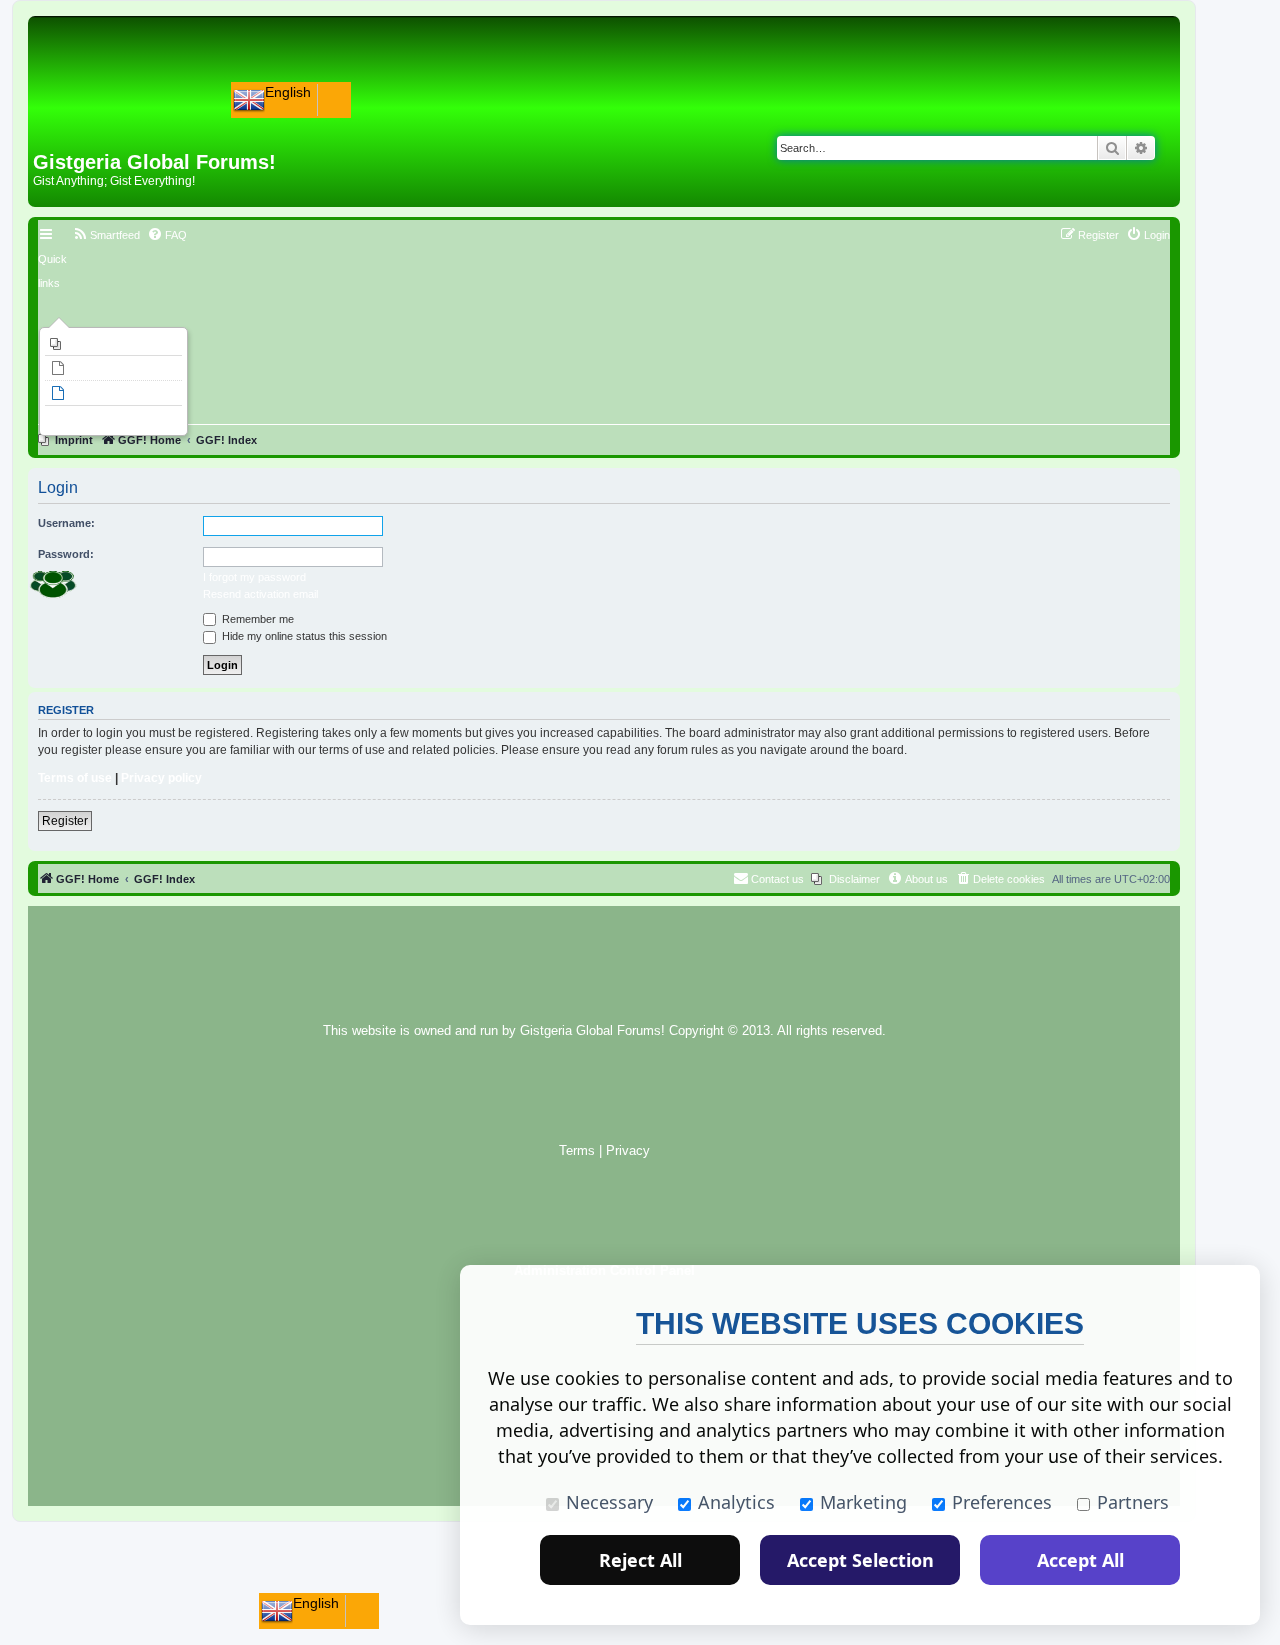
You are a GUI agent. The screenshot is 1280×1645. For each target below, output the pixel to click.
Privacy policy (161, 778)
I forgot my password (254, 577)
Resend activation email (260, 594)
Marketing (863, 1502)
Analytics (736, 1502)
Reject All (640, 1560)
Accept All (1080, 1560)
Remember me (256, 619)
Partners (1133, 1502)
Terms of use (75, 778)
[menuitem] (113, 344)
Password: (66, 554)
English (288, 92)
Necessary (609, 1502)
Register (65, 821)
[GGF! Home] (85, 118)
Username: (66, 523)
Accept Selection (860, 1560)
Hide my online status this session (303, 636)
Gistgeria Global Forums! (592, 1031)
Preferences (1002, 1502)
